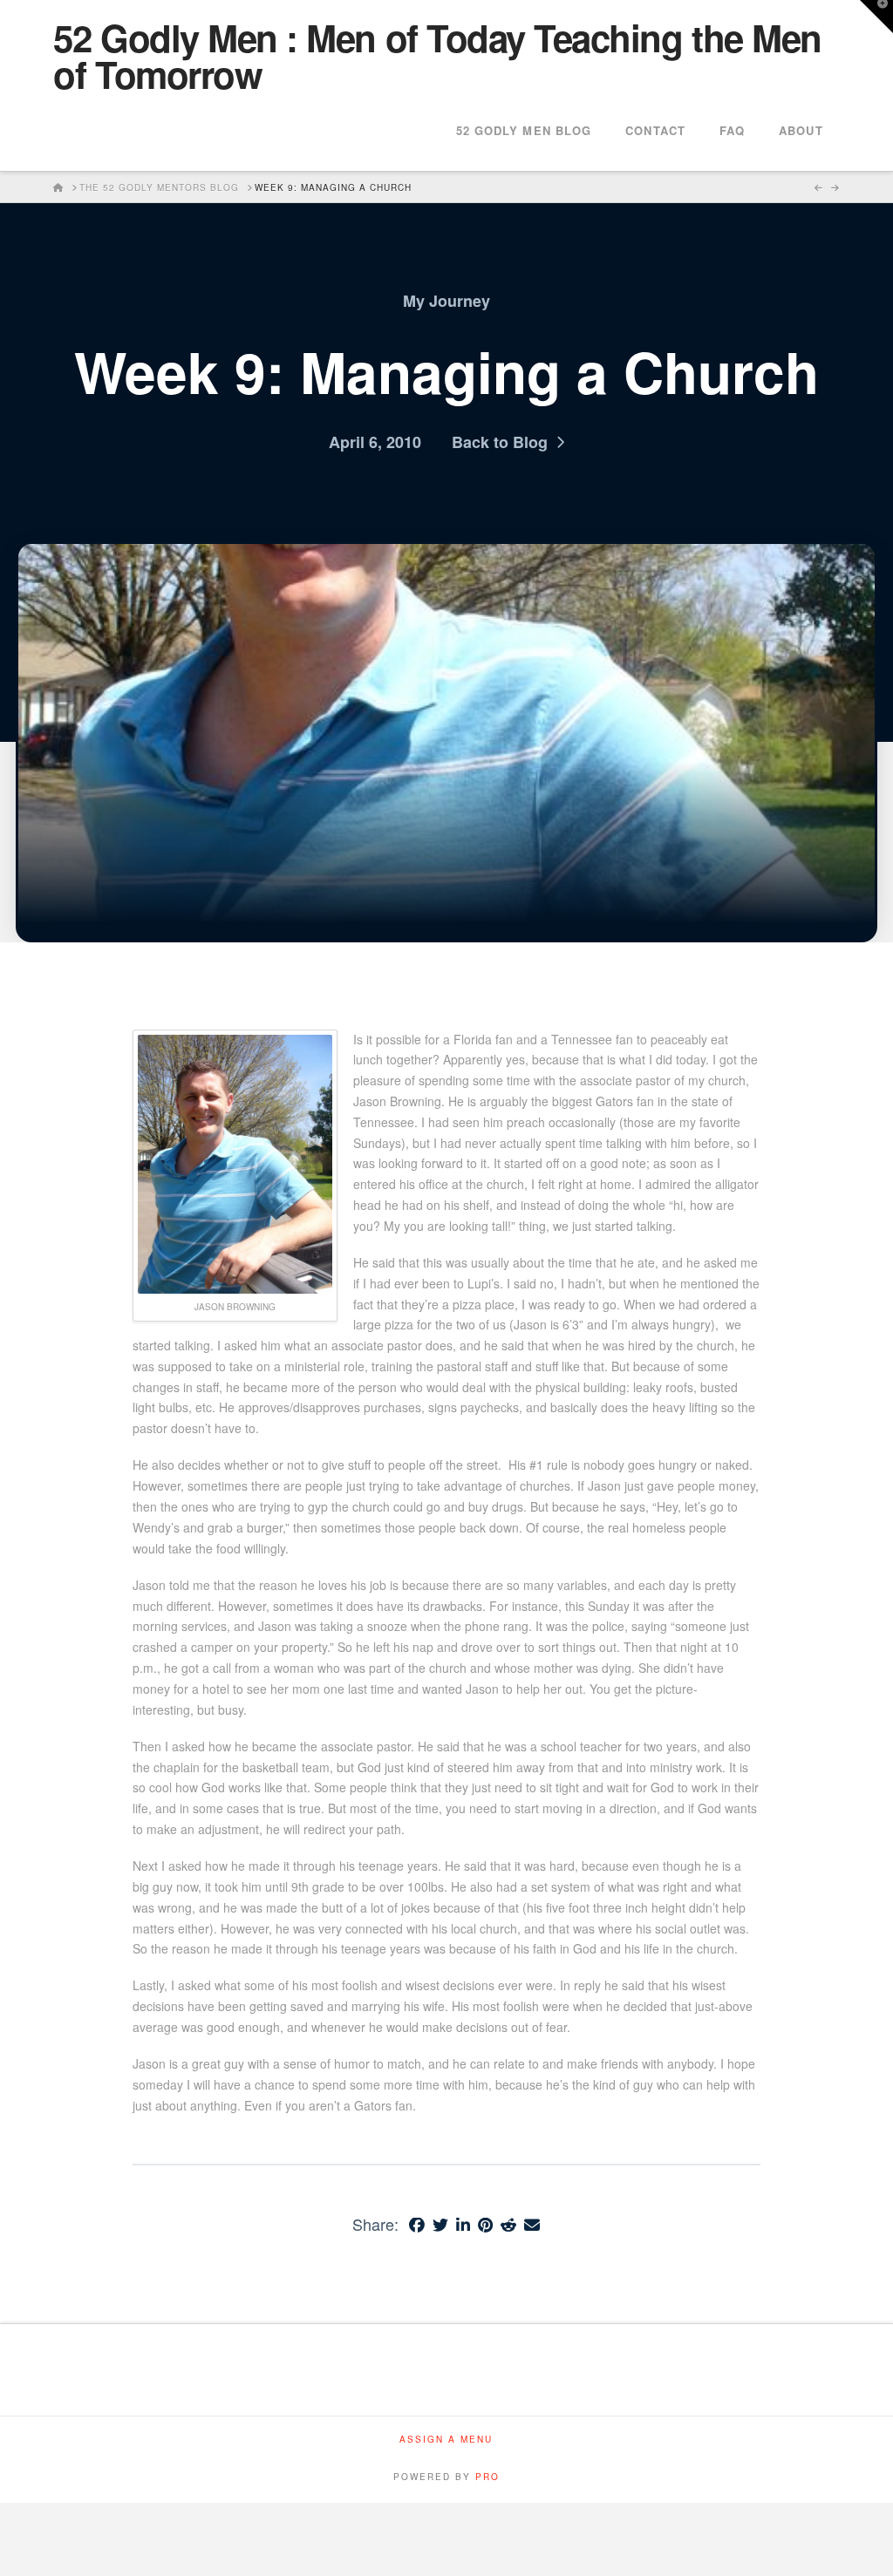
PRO (487, 2477)
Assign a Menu (446, 2440)
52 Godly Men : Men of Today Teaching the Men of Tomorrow (437, 56)
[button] (876, 17)
